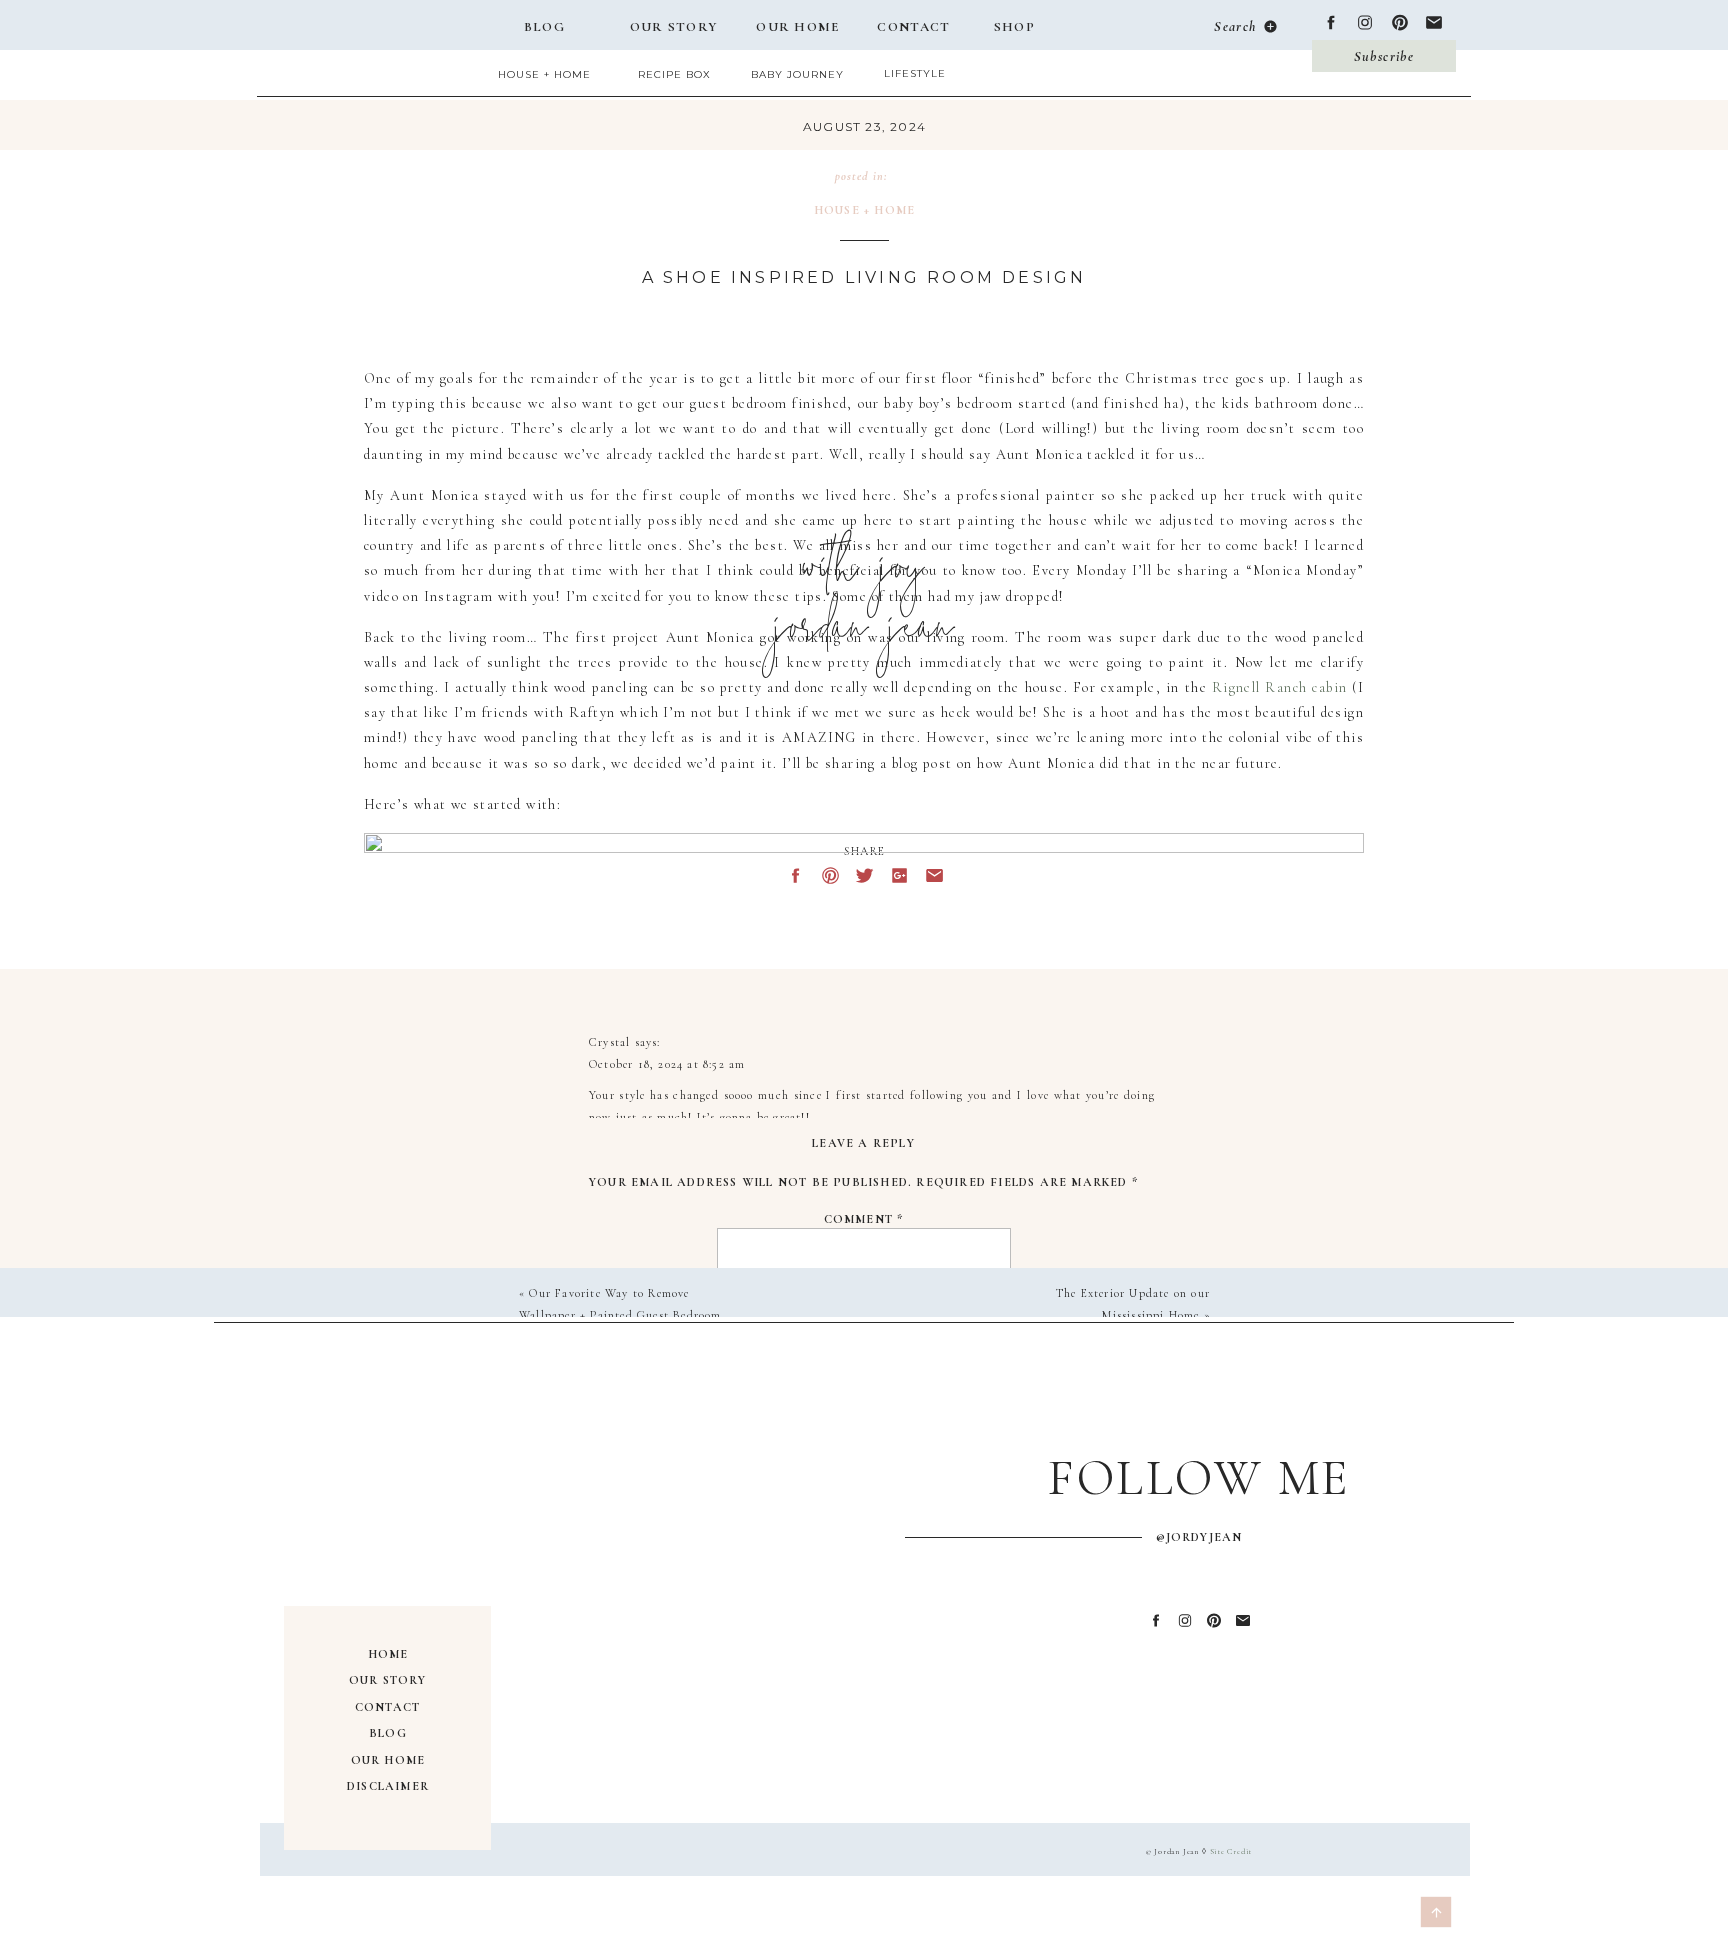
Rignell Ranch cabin (1280, 687)
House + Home (864, 210)
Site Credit (1231, 1851)
